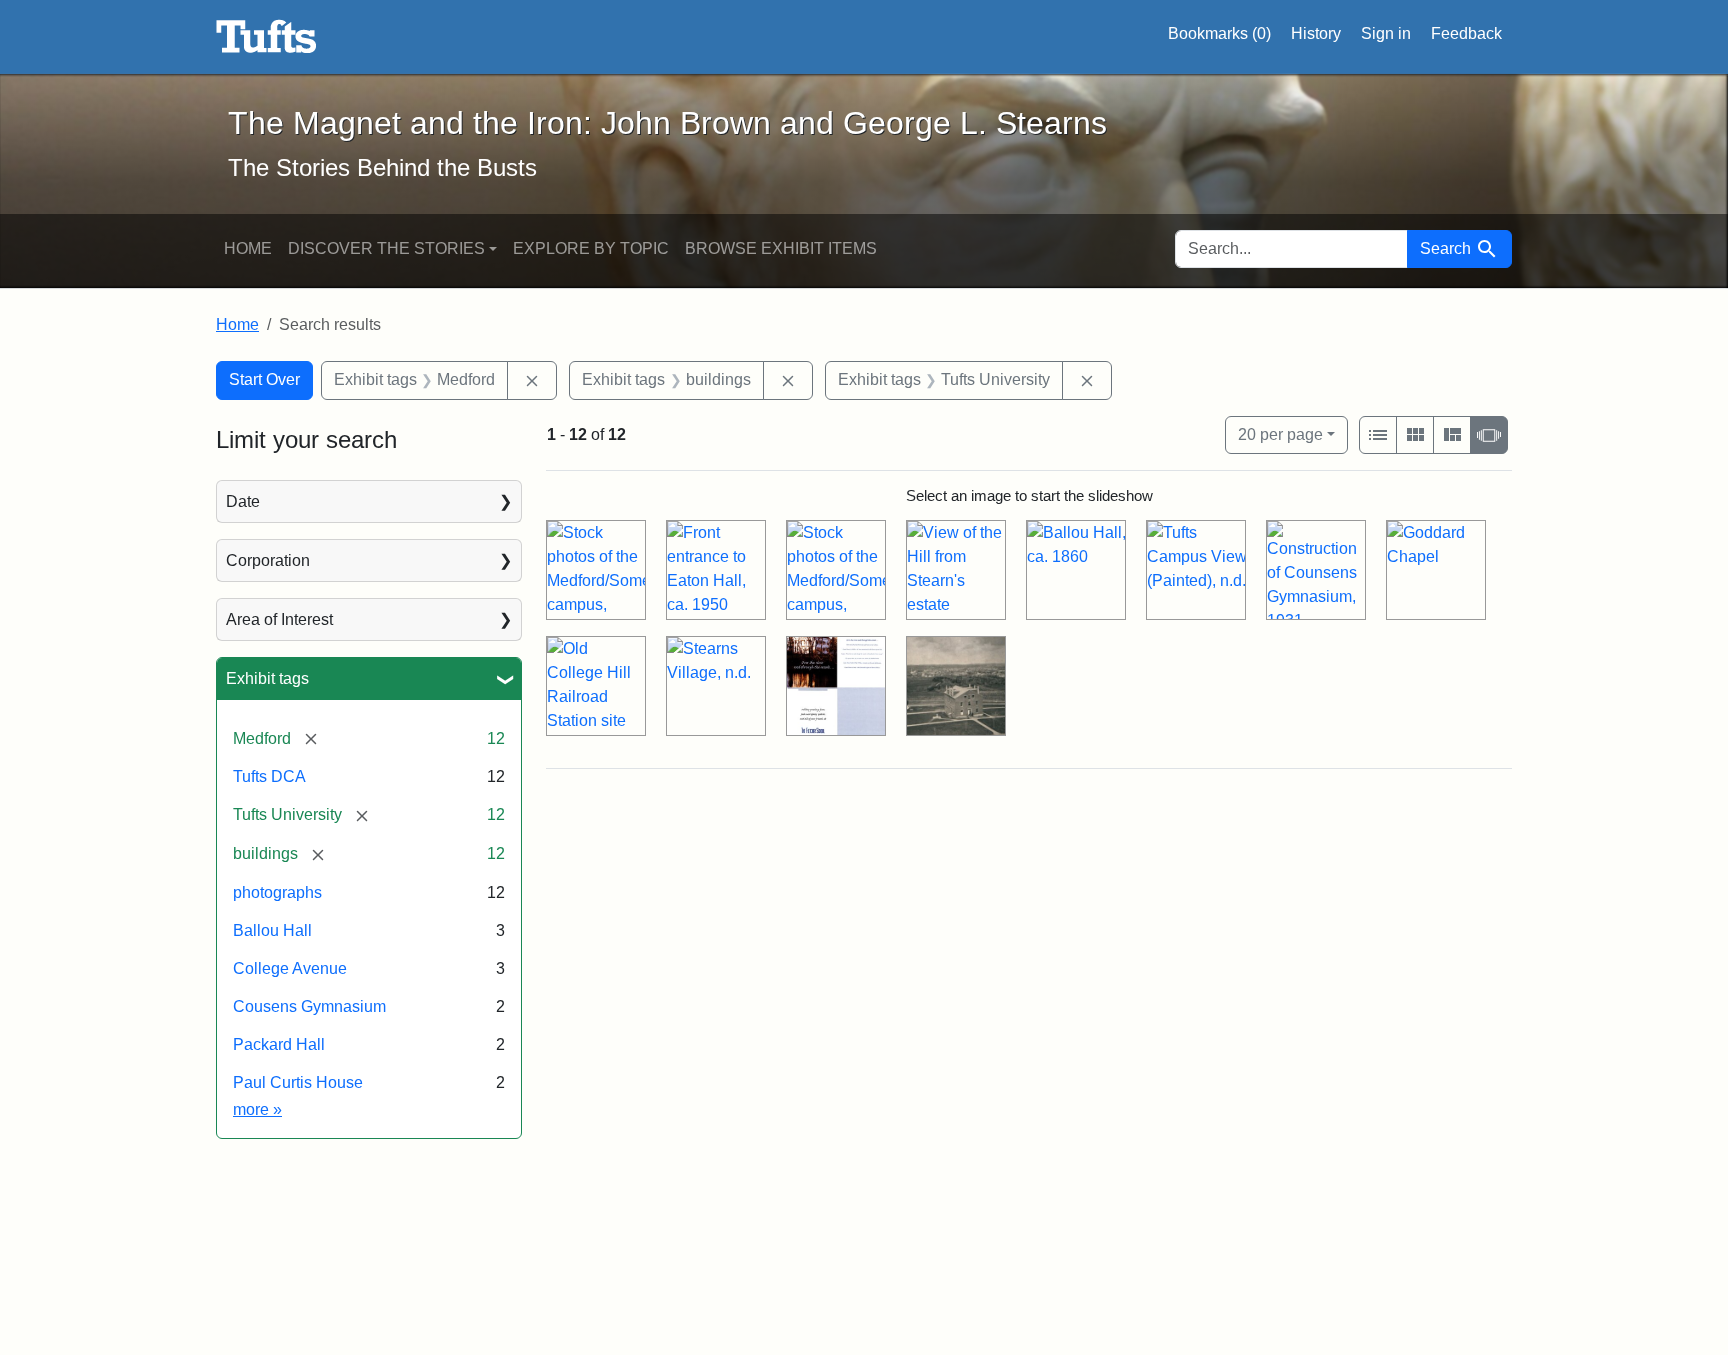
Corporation (268, 560)
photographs (277, 892)
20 (1280, 434)
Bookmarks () (1219, 33)
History (1316, 33)
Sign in (1386, 33)
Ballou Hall (272, 930)
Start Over (264, 379)
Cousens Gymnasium (309, 1006)
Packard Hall (279, 1044)
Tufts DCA (269, 776)
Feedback (1466, 33)
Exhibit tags (267, 678)
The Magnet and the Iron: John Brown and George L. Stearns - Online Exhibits (266, 37)
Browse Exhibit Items (781, 248)
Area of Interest (279, 619)
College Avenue (290, 968)
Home (248, 248)
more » (257, 1109)
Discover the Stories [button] (386, 248)
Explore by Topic (591, 248)
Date (243, 501)
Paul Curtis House (298, 1082)
